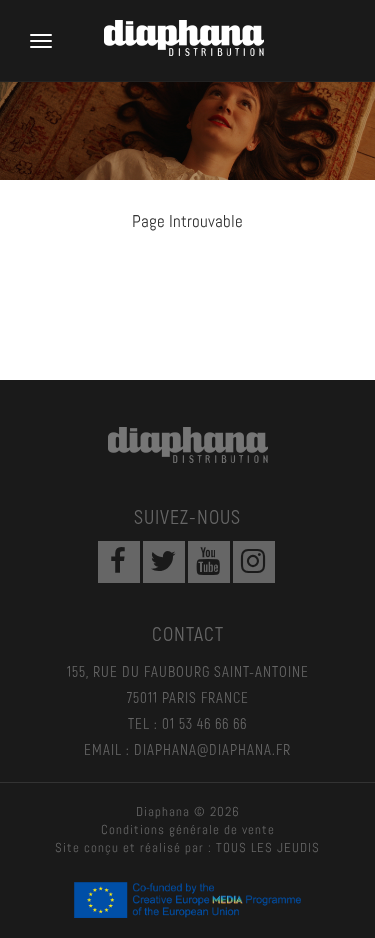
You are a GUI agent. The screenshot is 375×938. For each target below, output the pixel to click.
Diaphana (188, 445)
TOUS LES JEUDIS (268, 847)
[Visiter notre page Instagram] (254, 562)
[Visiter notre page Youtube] (209, 562)
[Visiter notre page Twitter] (164, 562)
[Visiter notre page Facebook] (119, 562)
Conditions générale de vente (188, 829)
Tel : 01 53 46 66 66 (187, 723)
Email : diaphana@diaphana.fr (187, 749)
